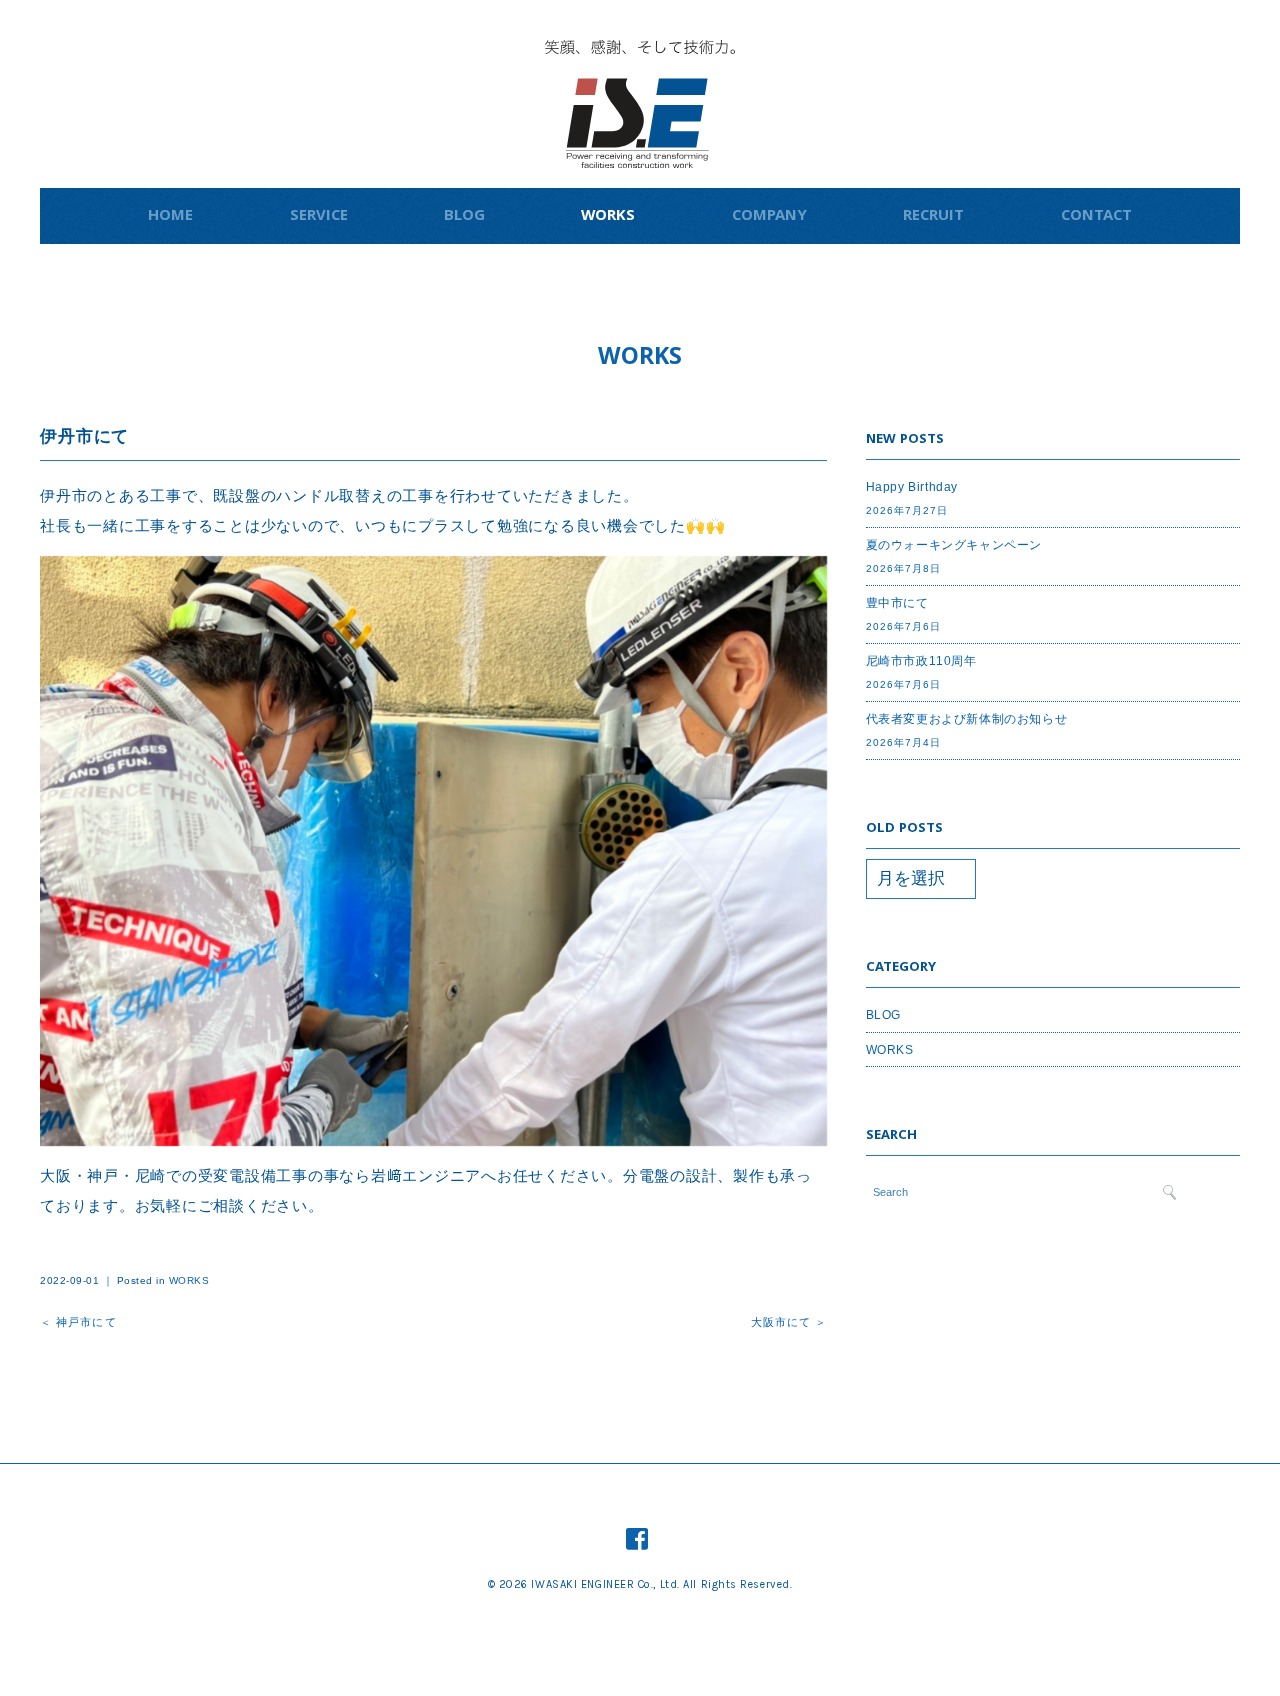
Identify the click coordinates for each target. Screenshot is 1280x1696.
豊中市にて (897, 603)
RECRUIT (933, 217)
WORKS (608, 217)
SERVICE (319, 217)
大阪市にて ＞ (789, 1322)
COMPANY (769, 217)
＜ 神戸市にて (78, 1322)
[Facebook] (637, 1539)
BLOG (464, 217)
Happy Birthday (912, 487)
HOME (170, 217)
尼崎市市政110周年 (921, 661)
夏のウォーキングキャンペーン (954, 545)
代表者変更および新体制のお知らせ (967, 719)
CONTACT (1096, 217)
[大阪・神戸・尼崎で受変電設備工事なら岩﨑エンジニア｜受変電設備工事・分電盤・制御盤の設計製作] (640, 54)
